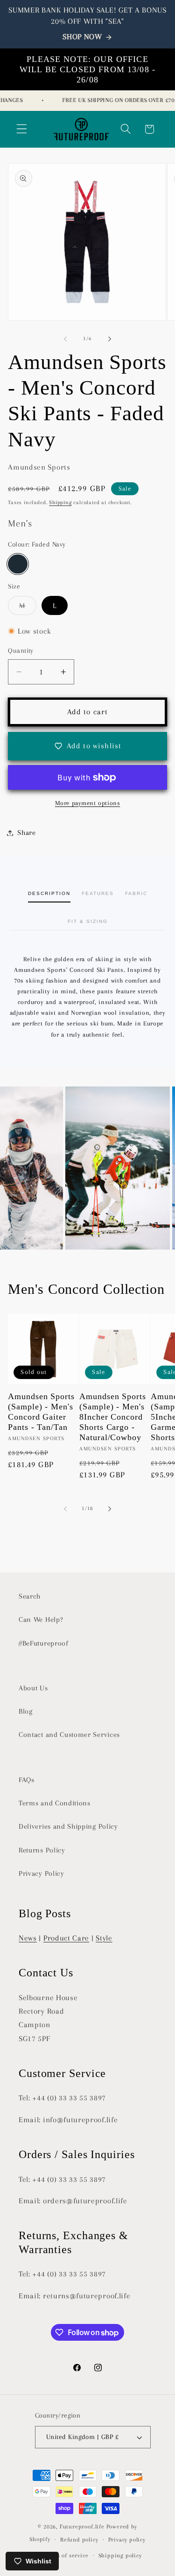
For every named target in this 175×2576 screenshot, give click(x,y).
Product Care (66, 1938)
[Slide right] (110, 339)
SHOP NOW (82, 37)
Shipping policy (120, 2556)
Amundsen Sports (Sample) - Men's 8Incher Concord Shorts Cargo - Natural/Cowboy (113, 1417)
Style (104, 1938)
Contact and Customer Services (69, 1735)
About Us (33, 1688)
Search (30, 1596)
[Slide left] (65, 339)
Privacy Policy (42, 1873)
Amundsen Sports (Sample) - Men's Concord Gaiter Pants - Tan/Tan (41, 1412)
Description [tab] (49, 893)
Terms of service (66, 2556)
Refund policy (79, 2540)
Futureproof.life (82, 2527)
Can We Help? (41, 1619)
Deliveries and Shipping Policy (68, 1826)
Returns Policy (42, 1850)
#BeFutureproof (44, 1643)
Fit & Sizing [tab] (88, 921)
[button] (22, 129)
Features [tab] (98, 893)
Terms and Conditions (55, 1803)
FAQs (27, 1780)
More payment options (88, 803)
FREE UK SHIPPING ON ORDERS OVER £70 (111, 100)
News (28, 1938)
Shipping (60, 502)
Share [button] (26, 833)
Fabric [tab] (136, 893)
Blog (26, 1711)
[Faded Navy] (17, 564)
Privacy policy (127, 2540)
